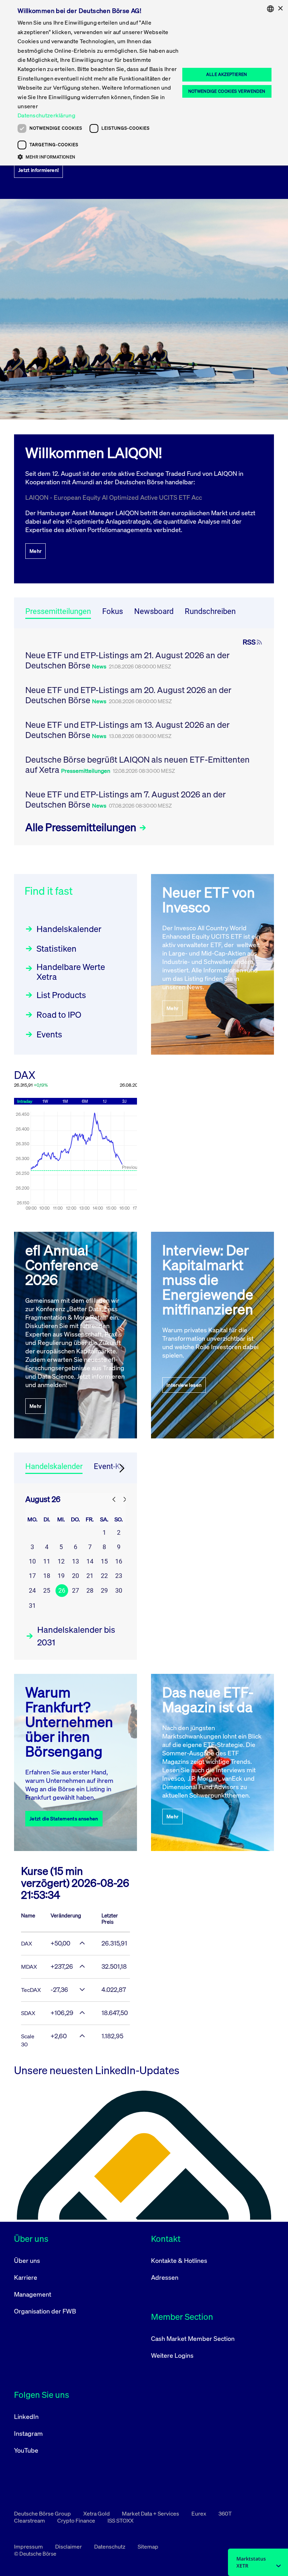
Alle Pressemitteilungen (82, 827)
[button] (99, 157)
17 (32, 1576)
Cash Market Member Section (193, 2338)
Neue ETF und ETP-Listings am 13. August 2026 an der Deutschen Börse (127, 730)
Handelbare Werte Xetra (71, 972)
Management (33, 2294)
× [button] (280, 9)
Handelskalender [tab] (54, 1466)
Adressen (165, 2277)
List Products (61, 995)
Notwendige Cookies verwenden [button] (227, 91)
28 (90, 1590)
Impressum (29, 2546)
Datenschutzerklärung (46, 115)
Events (49, 1034)
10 (32, 1561)
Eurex (199, 2513)
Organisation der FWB (45, 2311)
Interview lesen (184, 1385)
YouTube (26, 2450)
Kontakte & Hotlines (179, 2260)
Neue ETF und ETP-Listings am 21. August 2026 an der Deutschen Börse (127, 660)
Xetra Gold (97, 2513)
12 (61, 1561)
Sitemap (148, 2546)
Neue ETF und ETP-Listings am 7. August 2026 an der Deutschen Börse (126, 799)
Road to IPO (59, 1015)
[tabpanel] (144, 737)
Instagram (28, 2433)
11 (47, 1561)
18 (47, 1576)
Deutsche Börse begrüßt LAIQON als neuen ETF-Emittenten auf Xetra (138, 765)
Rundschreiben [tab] (210, 611)
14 (90, 1561)
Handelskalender (69, 929)
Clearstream (30, 2520)
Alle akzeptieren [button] (227, 74)
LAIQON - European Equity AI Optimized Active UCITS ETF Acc (114, 497)
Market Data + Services (151, 2513)
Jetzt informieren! (38, 170)
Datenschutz (110, 2546)
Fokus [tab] (113, 611)
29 (104, 1590)
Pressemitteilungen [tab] (58, 611)
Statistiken (57, 949)
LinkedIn (26, 2416)
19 (61, 1576)
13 (76, 1561)
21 (90, 1576)
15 (104, 1561)
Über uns (27, 2260)
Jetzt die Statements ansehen (64, 1818)
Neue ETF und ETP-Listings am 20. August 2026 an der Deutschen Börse (128, 695)
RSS (249, 642)
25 (47, 1590)
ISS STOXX (120, 2520)
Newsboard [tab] (154, 611)
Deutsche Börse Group (43, 2513)
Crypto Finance (77, 2520)
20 (76, 1576)
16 (119, 1561)
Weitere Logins (172, 2355)
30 (119, 1590)
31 (32, 1606)
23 (119, 1576)
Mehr (35, 551)
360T (225, 2513)
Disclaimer (69, 2546)
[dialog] (144, 83)
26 (62, 1590)
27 (76, 1590)
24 (32, 1590)
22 (104, 1576)
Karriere (26, 2277)
